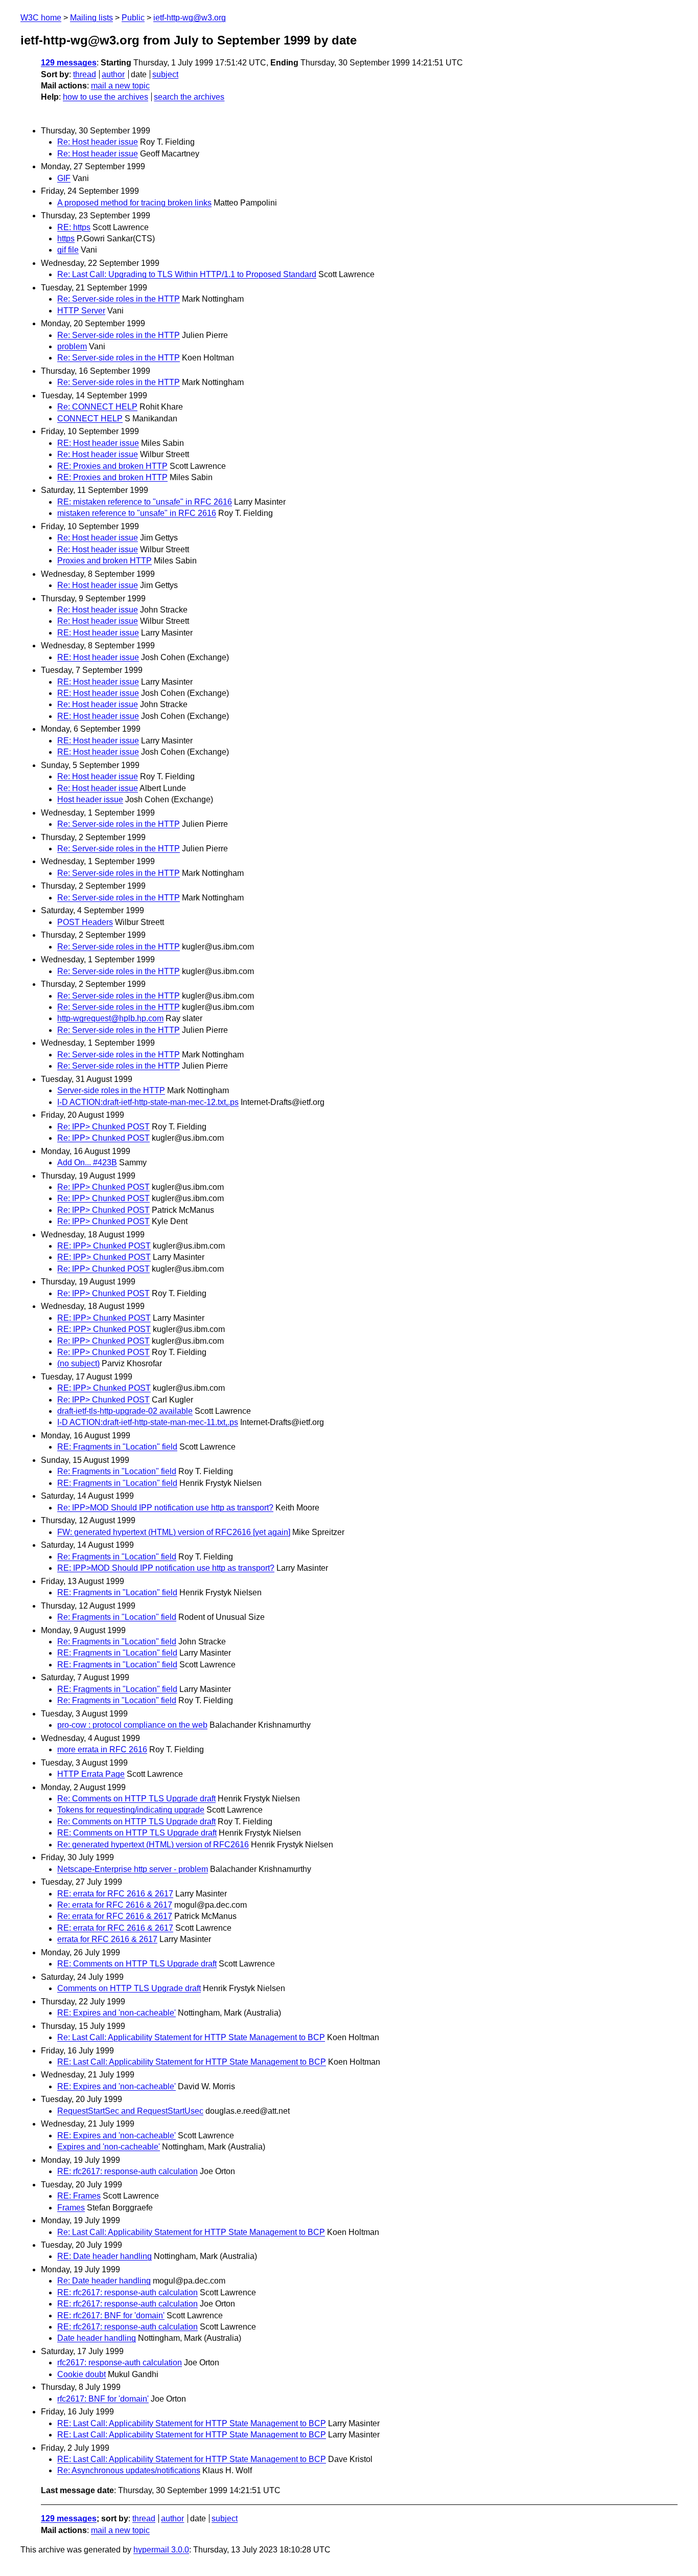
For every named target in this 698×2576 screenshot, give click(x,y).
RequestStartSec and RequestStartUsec (130, 2111)
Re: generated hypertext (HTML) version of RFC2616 (153, 1845)
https (66, 239)
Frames (71, 2208)
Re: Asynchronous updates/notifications (129, 2470)
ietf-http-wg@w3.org (190, 18)
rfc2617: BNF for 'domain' (103, 2399)
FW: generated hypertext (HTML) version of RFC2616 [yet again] (174, 1532)
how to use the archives (106, 97)
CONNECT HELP (90, 419)
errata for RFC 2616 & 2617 (107, 1939)
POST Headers (85, 922)
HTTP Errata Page (91, 1774)
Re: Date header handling (104, 2281)
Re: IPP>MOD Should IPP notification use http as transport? (165, 1508)
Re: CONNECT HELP (97, 407)
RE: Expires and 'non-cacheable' (117, 2013)
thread (85, 74)
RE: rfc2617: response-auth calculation (127, 2171)
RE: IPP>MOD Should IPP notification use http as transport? (166, 1568)
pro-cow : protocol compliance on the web (132, 1725)
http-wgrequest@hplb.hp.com (110, 1018)
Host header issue (90, 799)
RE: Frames (79, 2196)
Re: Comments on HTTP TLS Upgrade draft (136, 1799)
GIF (64, 178)
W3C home (41, 18)
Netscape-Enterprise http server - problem (133, 1869)
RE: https (74, 227)
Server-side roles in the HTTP (111, 1090)
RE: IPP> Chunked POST (104, 1246)
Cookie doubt (82, 2374)
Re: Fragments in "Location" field (117, 1471)
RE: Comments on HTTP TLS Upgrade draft (137, 1833)
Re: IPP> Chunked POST (103, 1127)
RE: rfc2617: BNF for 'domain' (111, 2315)
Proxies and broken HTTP (104, 561)
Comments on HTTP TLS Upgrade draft (129, 1988)
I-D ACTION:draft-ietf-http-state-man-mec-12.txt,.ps (148, 1102)
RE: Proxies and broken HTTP (112, 466)
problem (72, 346)
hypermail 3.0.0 (161, 2550)
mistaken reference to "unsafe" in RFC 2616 (137, 513)
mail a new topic (120, 86)
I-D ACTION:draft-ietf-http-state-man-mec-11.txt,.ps (148, 1422)
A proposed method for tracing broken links (134, 203)
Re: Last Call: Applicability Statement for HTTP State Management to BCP (191, 2037)
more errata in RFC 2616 (102, 1749)
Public (133, 18)
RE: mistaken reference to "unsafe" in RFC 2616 (145, 502)
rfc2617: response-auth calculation (120, 2363)
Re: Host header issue (98, 142)
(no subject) (78, 1363)
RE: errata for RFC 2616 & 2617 (115, 1894)
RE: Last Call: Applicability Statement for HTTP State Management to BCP (192, 2062)
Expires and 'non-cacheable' (109, 2147)
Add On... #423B (87, 1162)
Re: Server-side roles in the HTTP (119, 299)
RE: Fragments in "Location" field (117, 1447)
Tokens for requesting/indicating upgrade (131, 1810)
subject (165, 74)
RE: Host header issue (98, 443)
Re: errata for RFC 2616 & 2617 (115, 1905)
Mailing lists (91, 18)
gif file (68, 250)
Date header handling (97, 2338)
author (113, 74)
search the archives (189, 97)
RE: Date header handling (104, 2256)
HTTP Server (81, 311)
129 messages (69, 63)
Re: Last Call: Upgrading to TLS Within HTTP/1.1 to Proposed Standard (187, 274)
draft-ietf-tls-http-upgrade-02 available (125, 1411)
